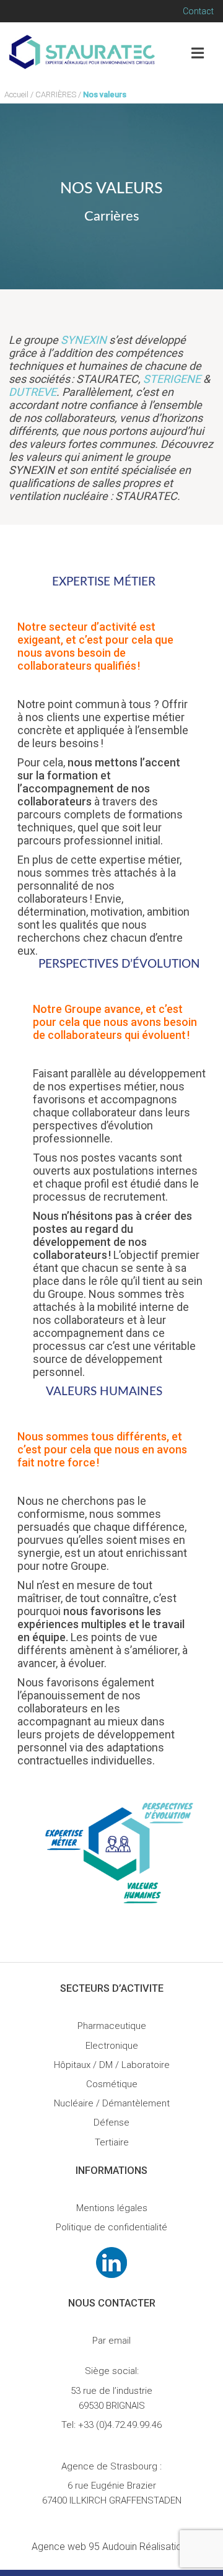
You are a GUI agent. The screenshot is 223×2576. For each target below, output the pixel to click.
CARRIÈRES (56, 94)
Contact (198, 11)
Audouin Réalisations (112, 2547)
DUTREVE (33, 392)
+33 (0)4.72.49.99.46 (120, 2425)
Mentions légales (112, 2208)
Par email (111, 2341)
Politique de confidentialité (111, 2227)
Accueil (16, 94)
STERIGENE (172, 379)
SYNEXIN (84, 340)
